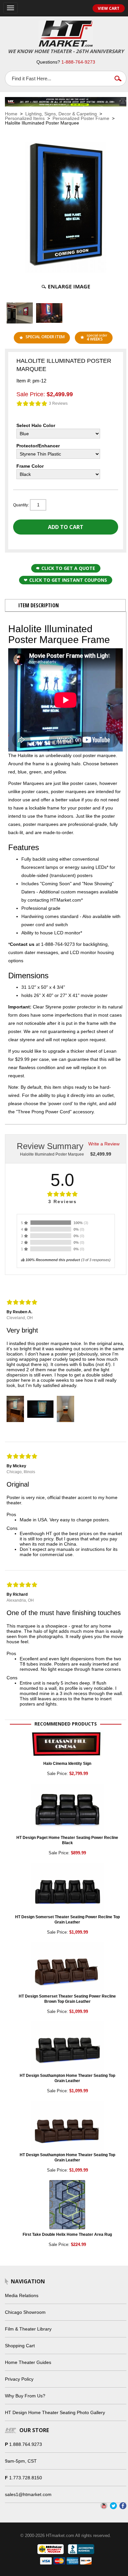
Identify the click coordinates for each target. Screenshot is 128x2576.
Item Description (39, 605)
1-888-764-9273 (78, 62)
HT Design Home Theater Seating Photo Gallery (55, 2412)
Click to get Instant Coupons (68, 580)
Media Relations (22, 2295)
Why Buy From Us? (25, 2396)
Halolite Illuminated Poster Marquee (52, 1154)
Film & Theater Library (28, 2329)
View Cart (109, 8)
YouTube (104, 2506)
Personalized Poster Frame (81, 118)
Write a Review (104, 1144)
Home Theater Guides (28, 2362)
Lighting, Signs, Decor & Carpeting (61, 114)
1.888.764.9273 (26, 2444)
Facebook (123, 2506)
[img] (32, 403)
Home (11, 114)
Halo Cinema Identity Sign (67, 1764)
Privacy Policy (19, 2379)
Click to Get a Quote (68, 568)
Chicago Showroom (25, 2312)
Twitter (113, 2506)
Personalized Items (25, 118)
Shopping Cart (20, 2346)
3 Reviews (58, 403)
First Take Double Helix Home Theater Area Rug (67, 2234)
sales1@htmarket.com (28, 2494)
